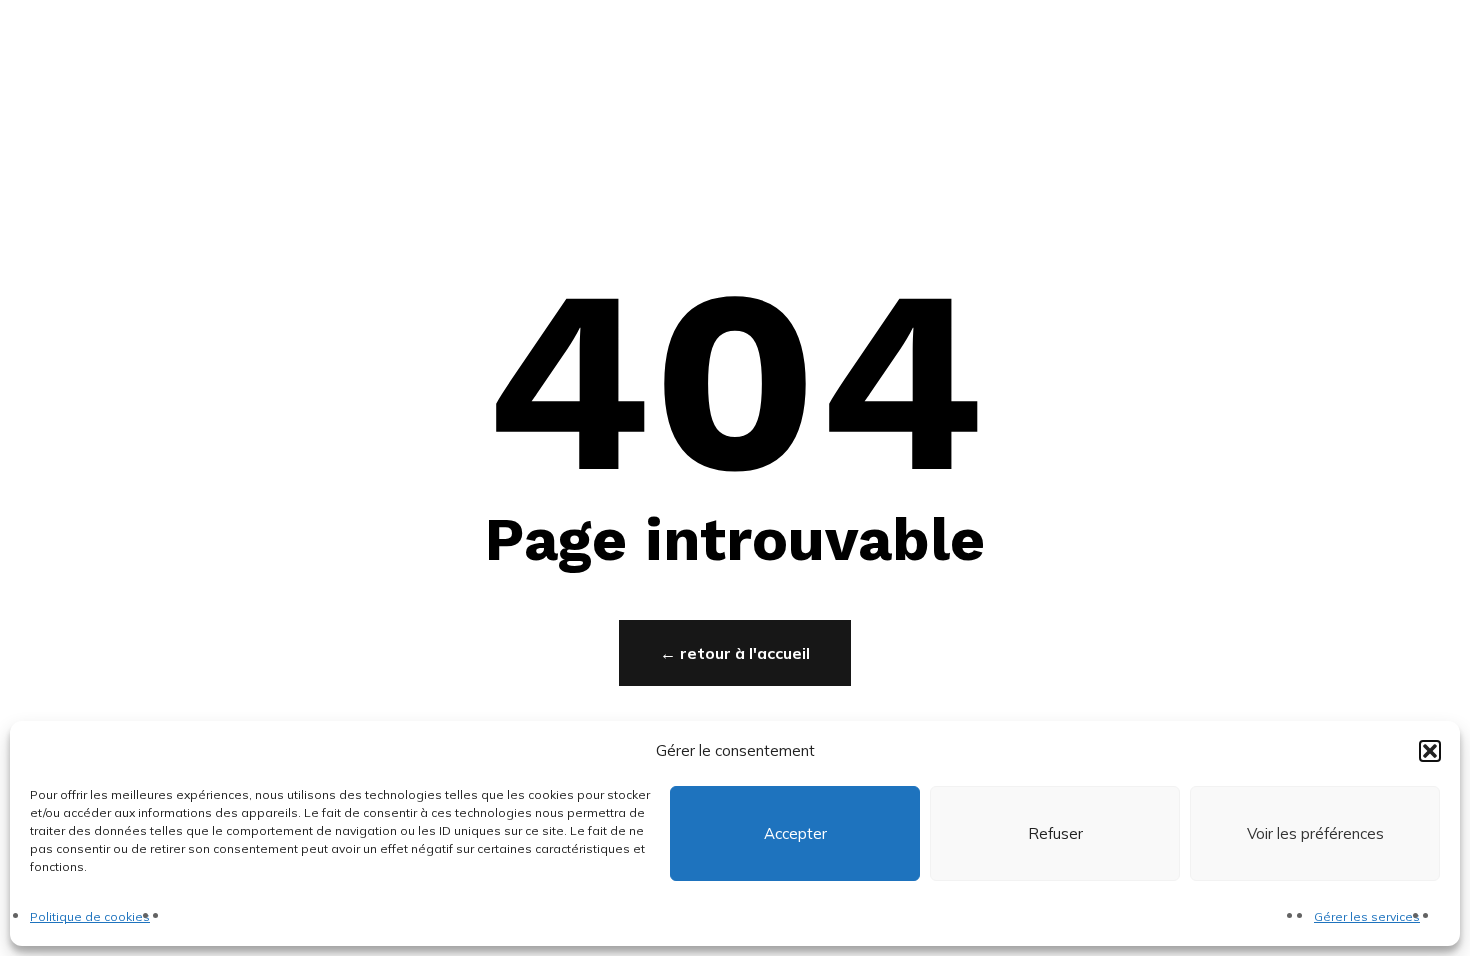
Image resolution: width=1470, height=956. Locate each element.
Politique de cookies (90, 916)
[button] (1430, 751)
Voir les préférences (1315, 833)
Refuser (1055, 833)
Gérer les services (1367, 916)
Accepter (795, 833)
